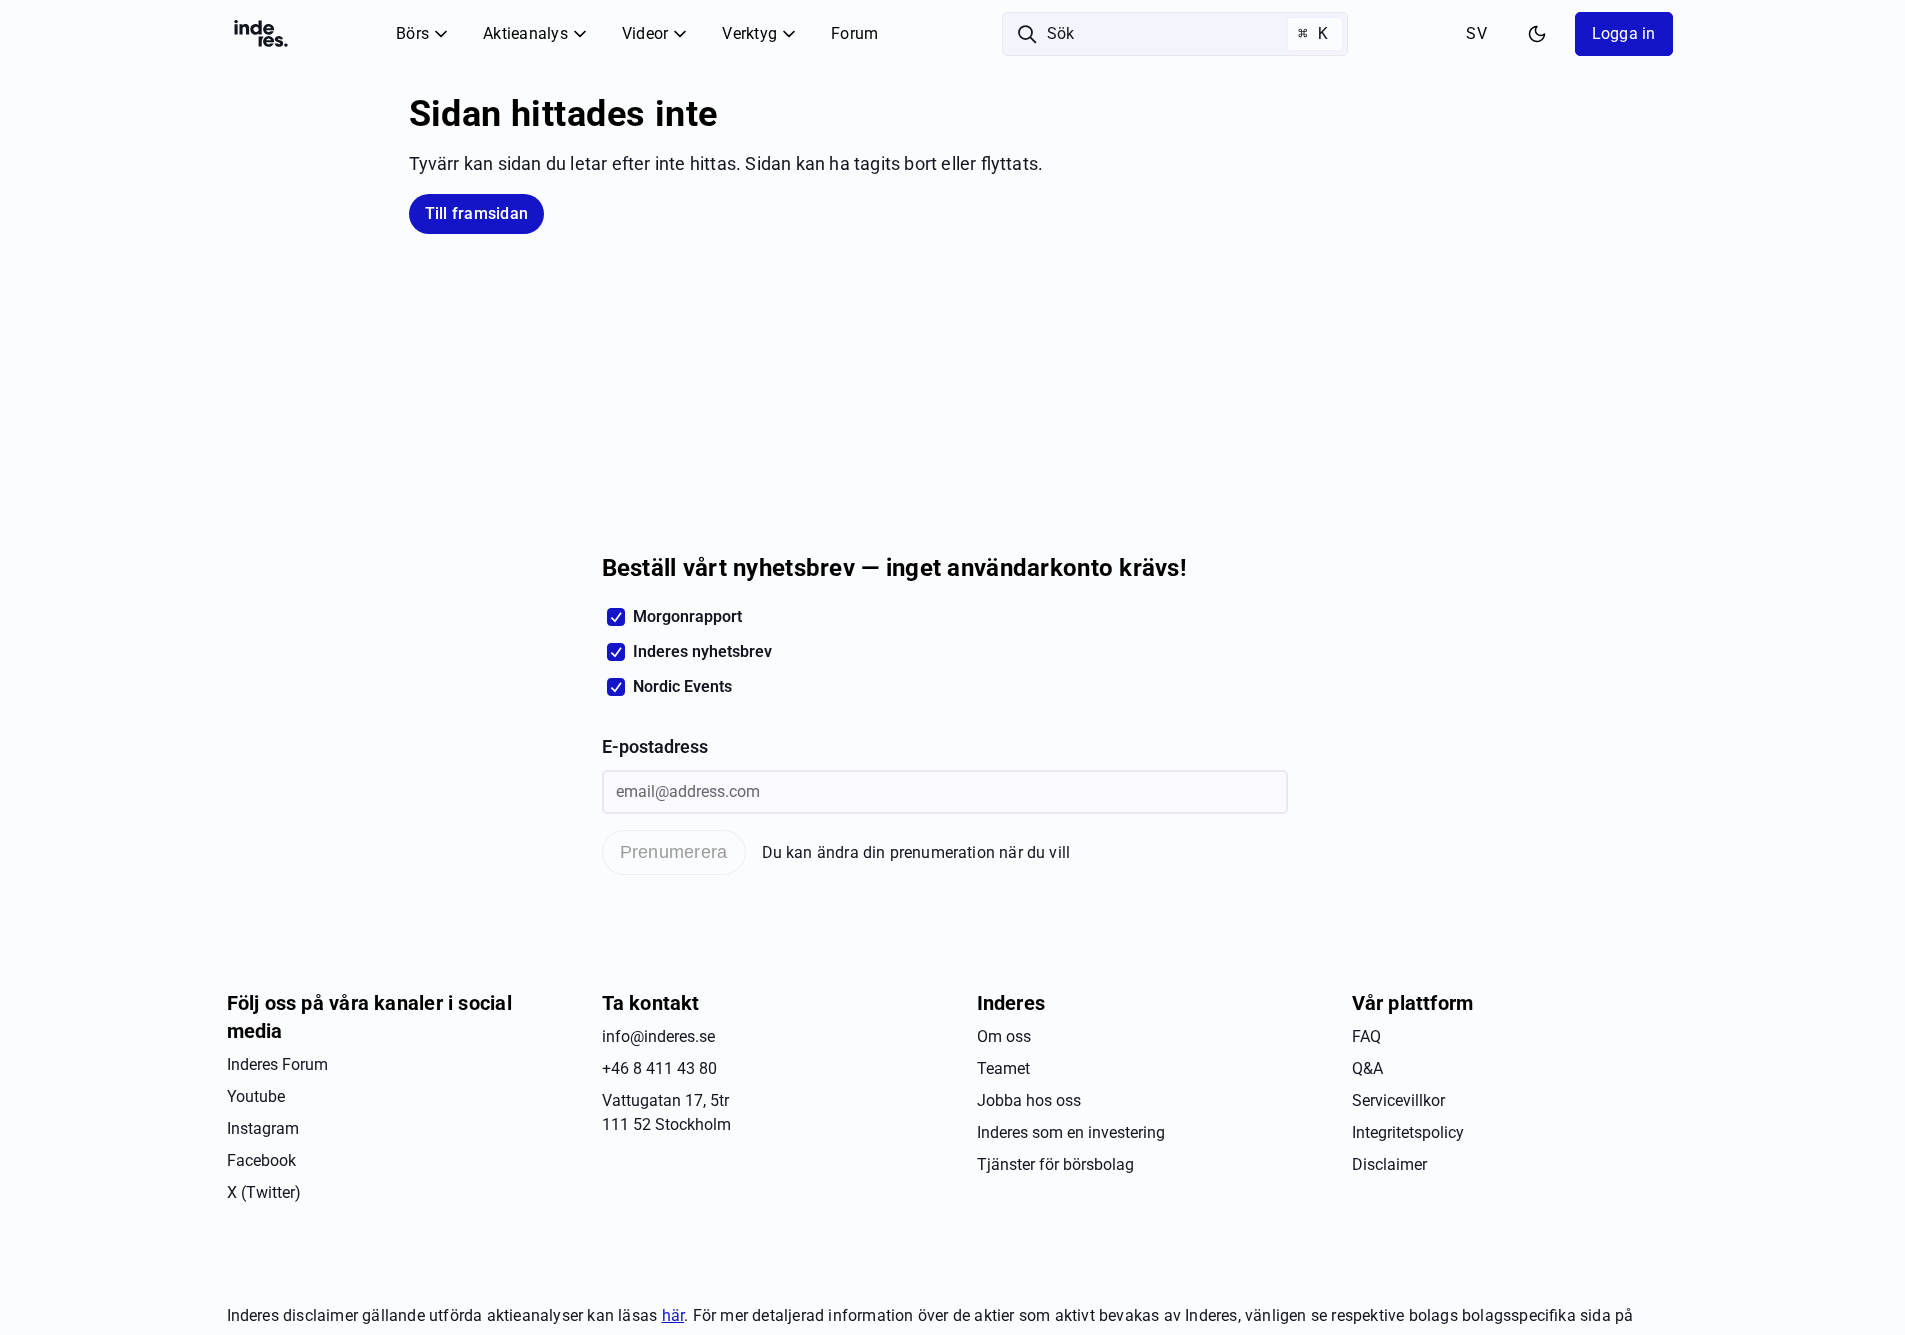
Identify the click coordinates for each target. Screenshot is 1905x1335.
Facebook (261, 1160)
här (673, 1315)
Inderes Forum (277, 1064)
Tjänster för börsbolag (1055, 1164)
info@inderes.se (658, 1036)
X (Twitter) (264, 1192)
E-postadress (655, 747)
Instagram (263, 1128)
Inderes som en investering (1071, 1132)
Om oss (1004, 1036)
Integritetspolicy (1408, 1132)
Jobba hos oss (1029, 1100)
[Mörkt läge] (1537, 34)
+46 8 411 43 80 (659, 1068)
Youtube (256, 1096)
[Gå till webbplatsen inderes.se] (261, 34)
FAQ (1366, 1036)
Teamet (1003, 1068)
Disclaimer (1389, 1164)
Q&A (1367, 1068)
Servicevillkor (1398, 1100)
